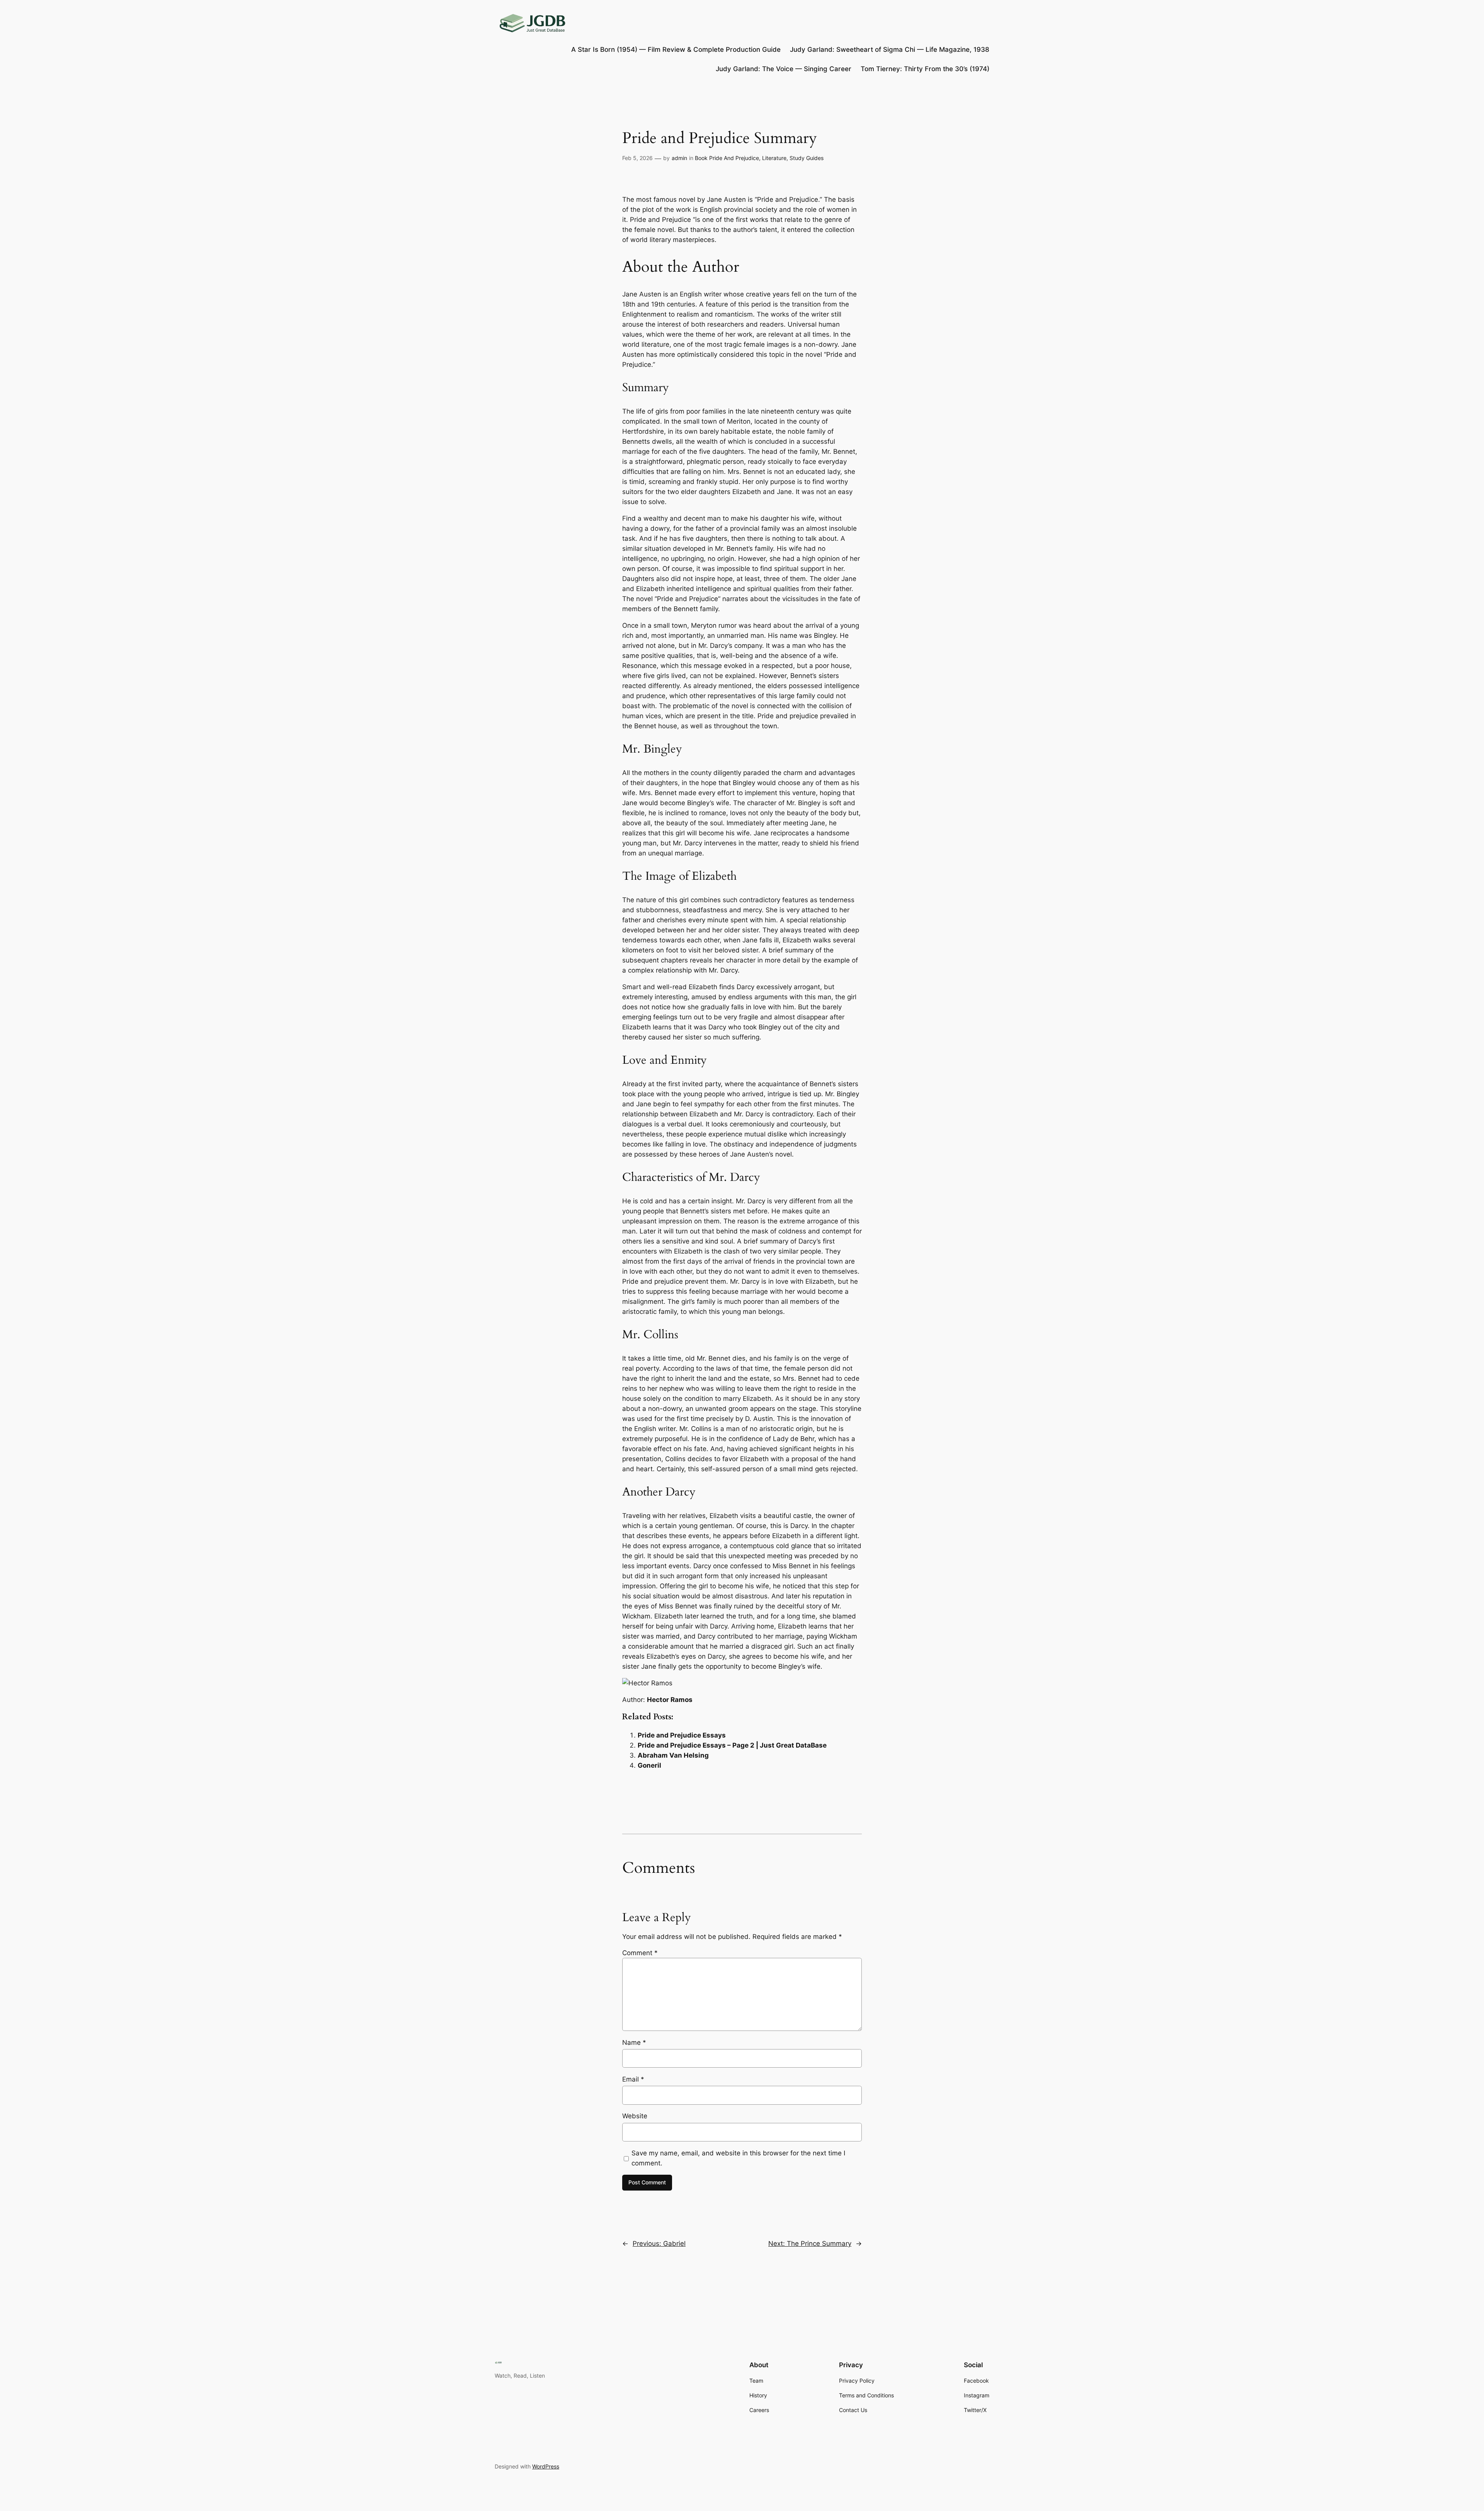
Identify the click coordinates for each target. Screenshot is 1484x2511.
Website (635, 2116)
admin (679, 158)
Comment (640, 1953)
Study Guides (807, 158)
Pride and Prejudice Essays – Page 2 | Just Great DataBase (732, 1745)
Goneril (649, 1765)
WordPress (546, 2466)
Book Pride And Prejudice (727, 158)
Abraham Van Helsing (673, 1755)
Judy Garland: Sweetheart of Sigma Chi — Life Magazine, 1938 (890, 49)
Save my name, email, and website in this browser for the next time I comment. (738, 2158)
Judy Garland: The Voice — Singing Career (784, 69)
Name (634, 2043)
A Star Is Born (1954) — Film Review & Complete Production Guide (676, 49)
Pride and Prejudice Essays (682, 1735)
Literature (774, 158)
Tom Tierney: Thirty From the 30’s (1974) (925, 69)
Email (633, 2079)
